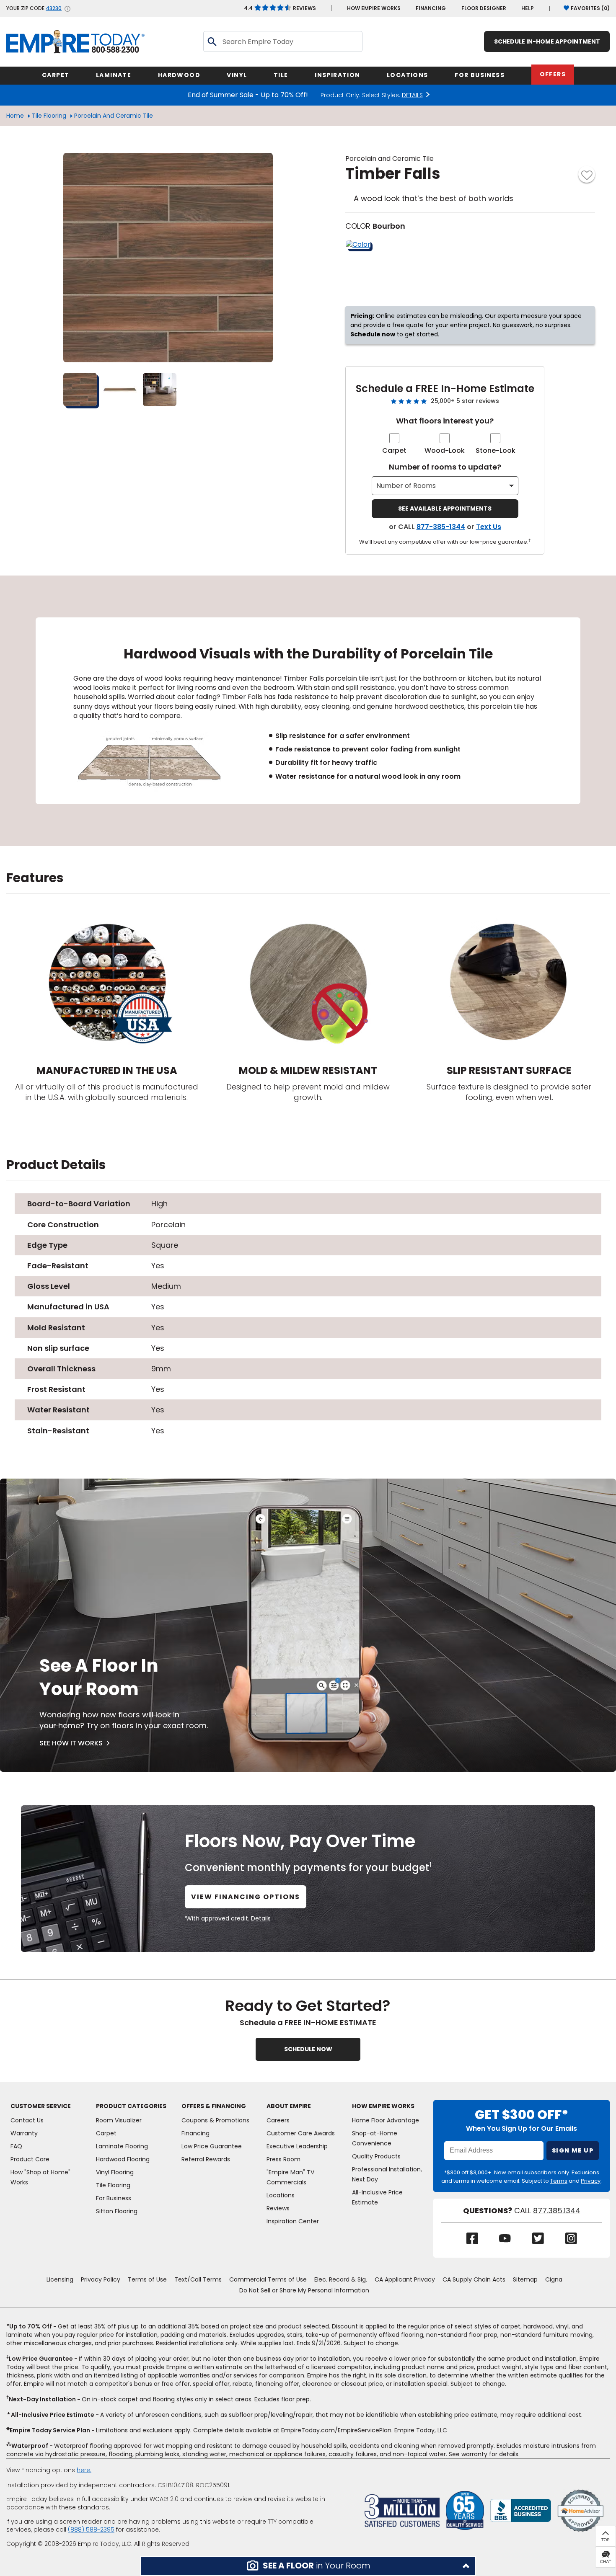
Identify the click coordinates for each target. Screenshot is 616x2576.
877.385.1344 (557, 2211)
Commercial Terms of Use (268, 2279)
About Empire (289, 2106)
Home (15, 116)
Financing (431, 8)
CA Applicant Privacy (405, 2279)
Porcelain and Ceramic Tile (114, 116)
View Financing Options (246, 1897)
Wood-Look (445, 450)
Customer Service (41, 2106)
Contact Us (27, 2120)
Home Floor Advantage (386, 2120)
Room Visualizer (119, 2120)
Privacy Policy (101, 2279)
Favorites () (590, 8)
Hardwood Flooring (123, 2159)
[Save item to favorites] (587, 174)
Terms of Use (147, 2279)
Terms (559, 2181)
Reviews (280, 8)
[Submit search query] (212, 41)
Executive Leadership (297, 2146)
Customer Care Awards (301, 2133)
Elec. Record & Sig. (341, 2279)
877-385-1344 (441, 527)
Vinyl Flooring (115, 2172)
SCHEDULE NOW (308, 2049)
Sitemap (525, 2279)
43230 (54, 8)
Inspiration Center (293, 2221)
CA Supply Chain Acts (474, 2279)
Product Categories (131, 2106)
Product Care (30, 2159)
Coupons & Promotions (215, 2120)
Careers (278, 2120)
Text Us (489, 527)
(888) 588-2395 (91, 2530)
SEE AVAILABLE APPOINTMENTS (445, 508)
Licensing (60, 2279)
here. (84, 2470)
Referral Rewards (206, 2159)
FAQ (16, 2146)
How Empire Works (383, 2106)
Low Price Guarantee (212, 2146)
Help (528, 8)
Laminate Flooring (122, 2146)
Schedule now (373, 334)
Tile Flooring (49, 116)
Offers (553, 74)
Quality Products (376, 2156)
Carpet (394, 450)
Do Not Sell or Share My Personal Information (304, 2290)
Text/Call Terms (198, 2279)
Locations (281, 2195)
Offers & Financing (214, 2106)
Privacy (591, 2181)
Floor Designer (484, 8)
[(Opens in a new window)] (521, 2510)
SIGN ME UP (573, 2150)
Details (261, 1918)
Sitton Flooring (117, 2211)
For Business (114, 2198)
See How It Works (71, 1743)
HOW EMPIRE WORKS (374, 8)
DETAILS (412, 95)
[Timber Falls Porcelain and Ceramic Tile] (168, 258)
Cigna (554, 2279)
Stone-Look (496, 450)
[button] (308, 2566)
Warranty (24, 2133)
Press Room (283, 2159)
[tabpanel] (308, 711)
